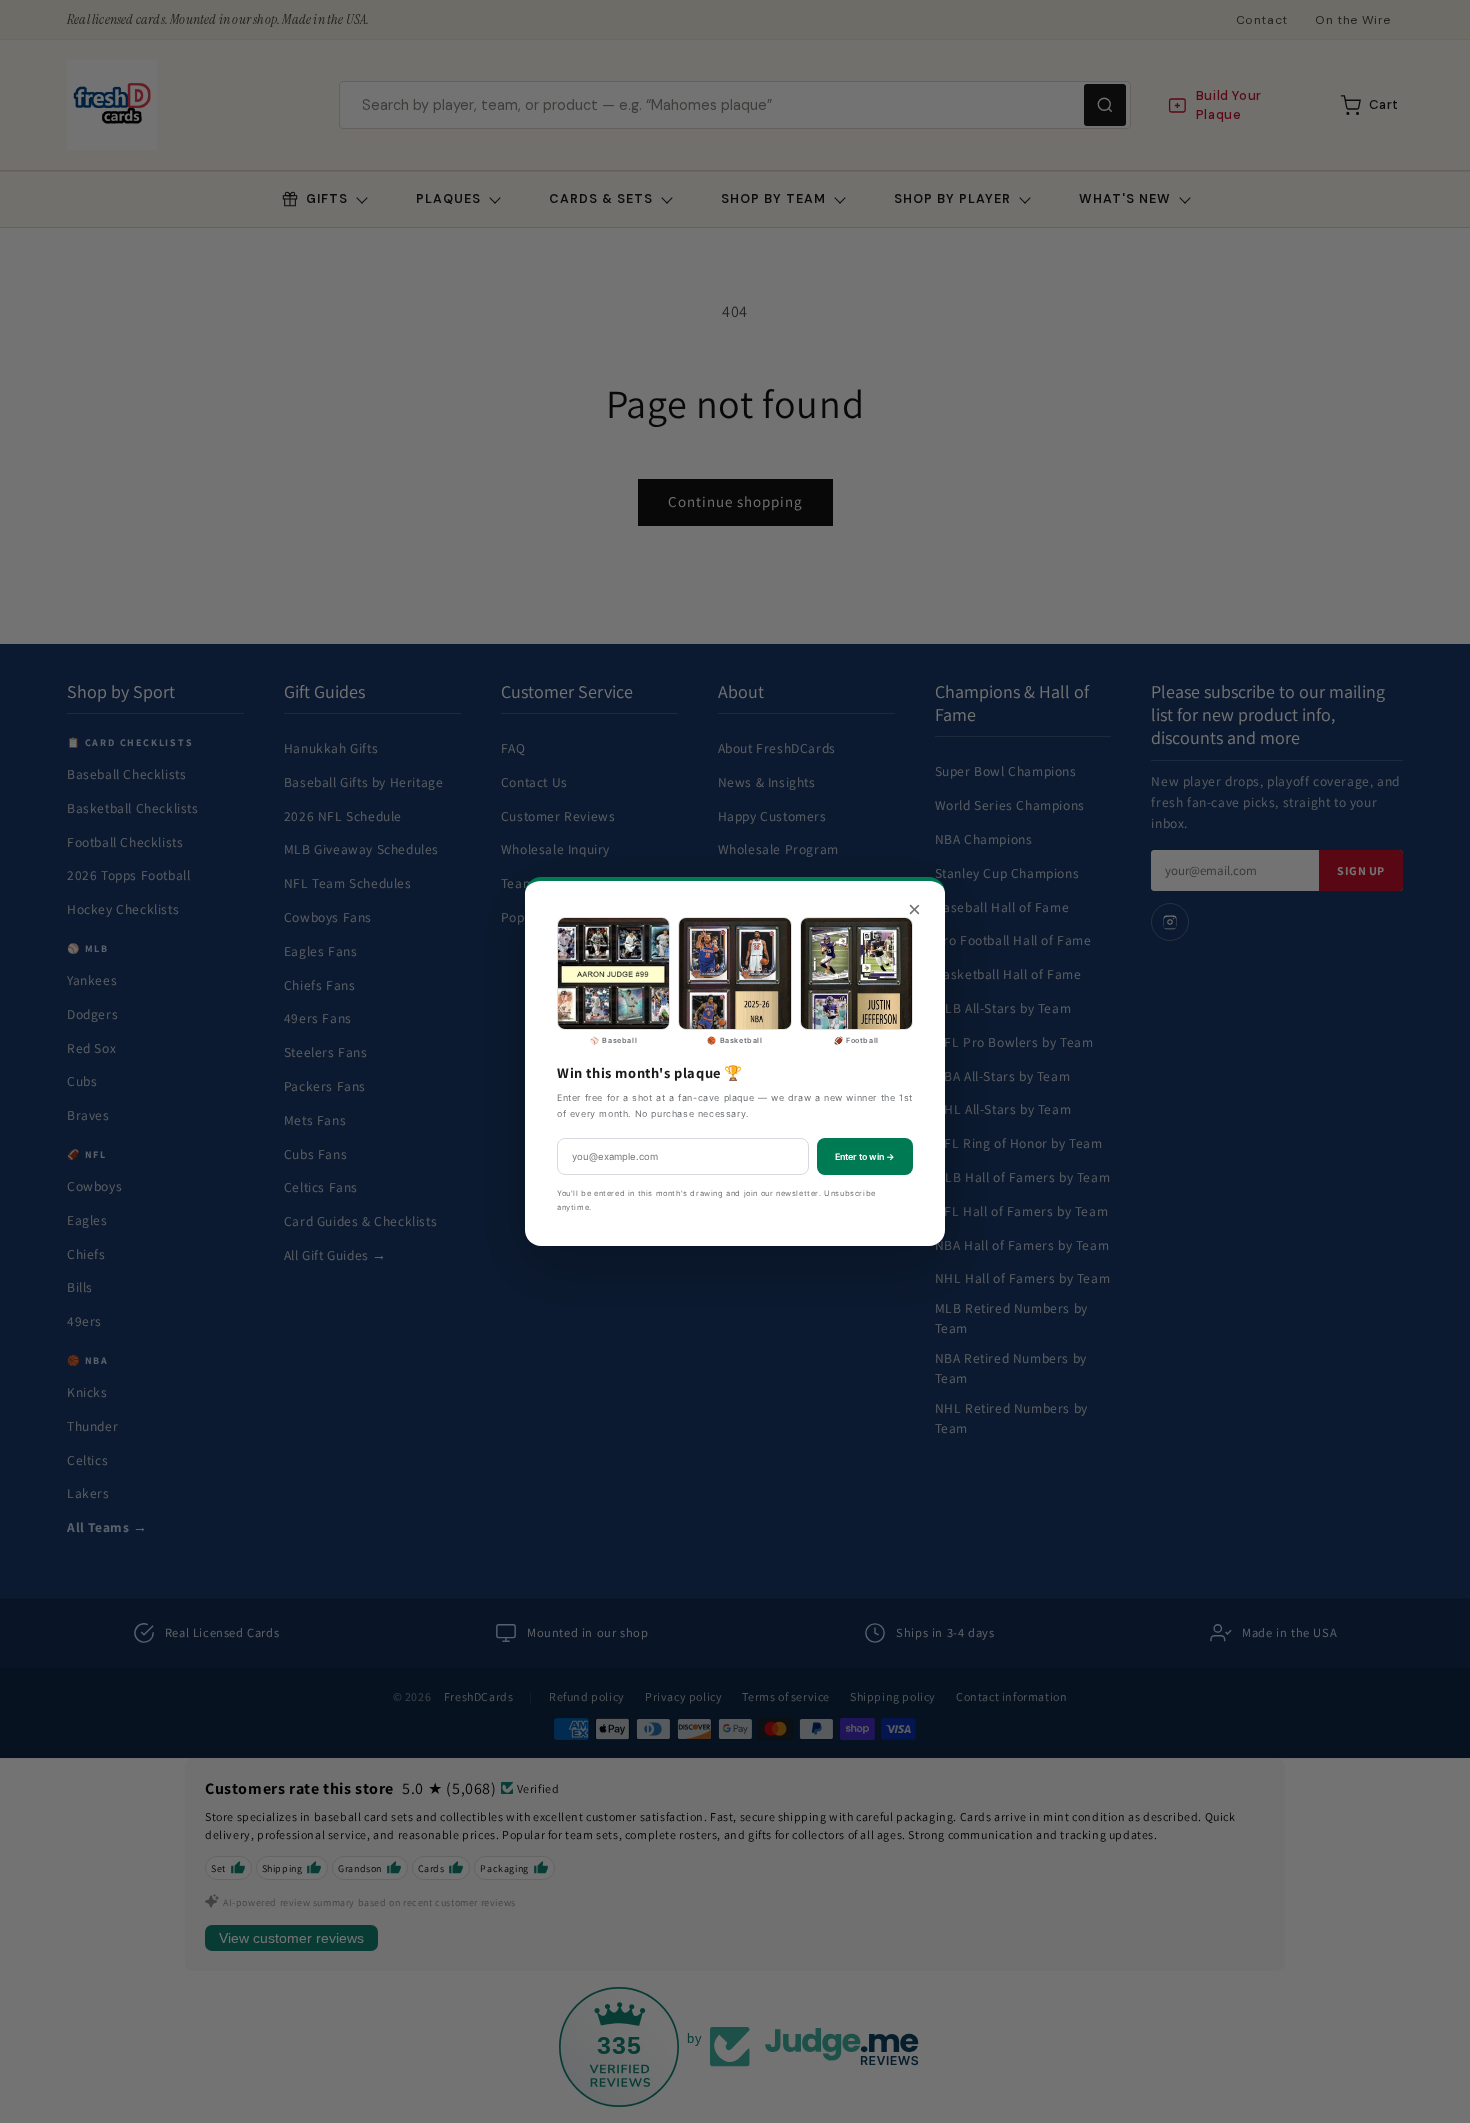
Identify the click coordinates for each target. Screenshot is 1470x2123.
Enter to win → (865, 1156)
